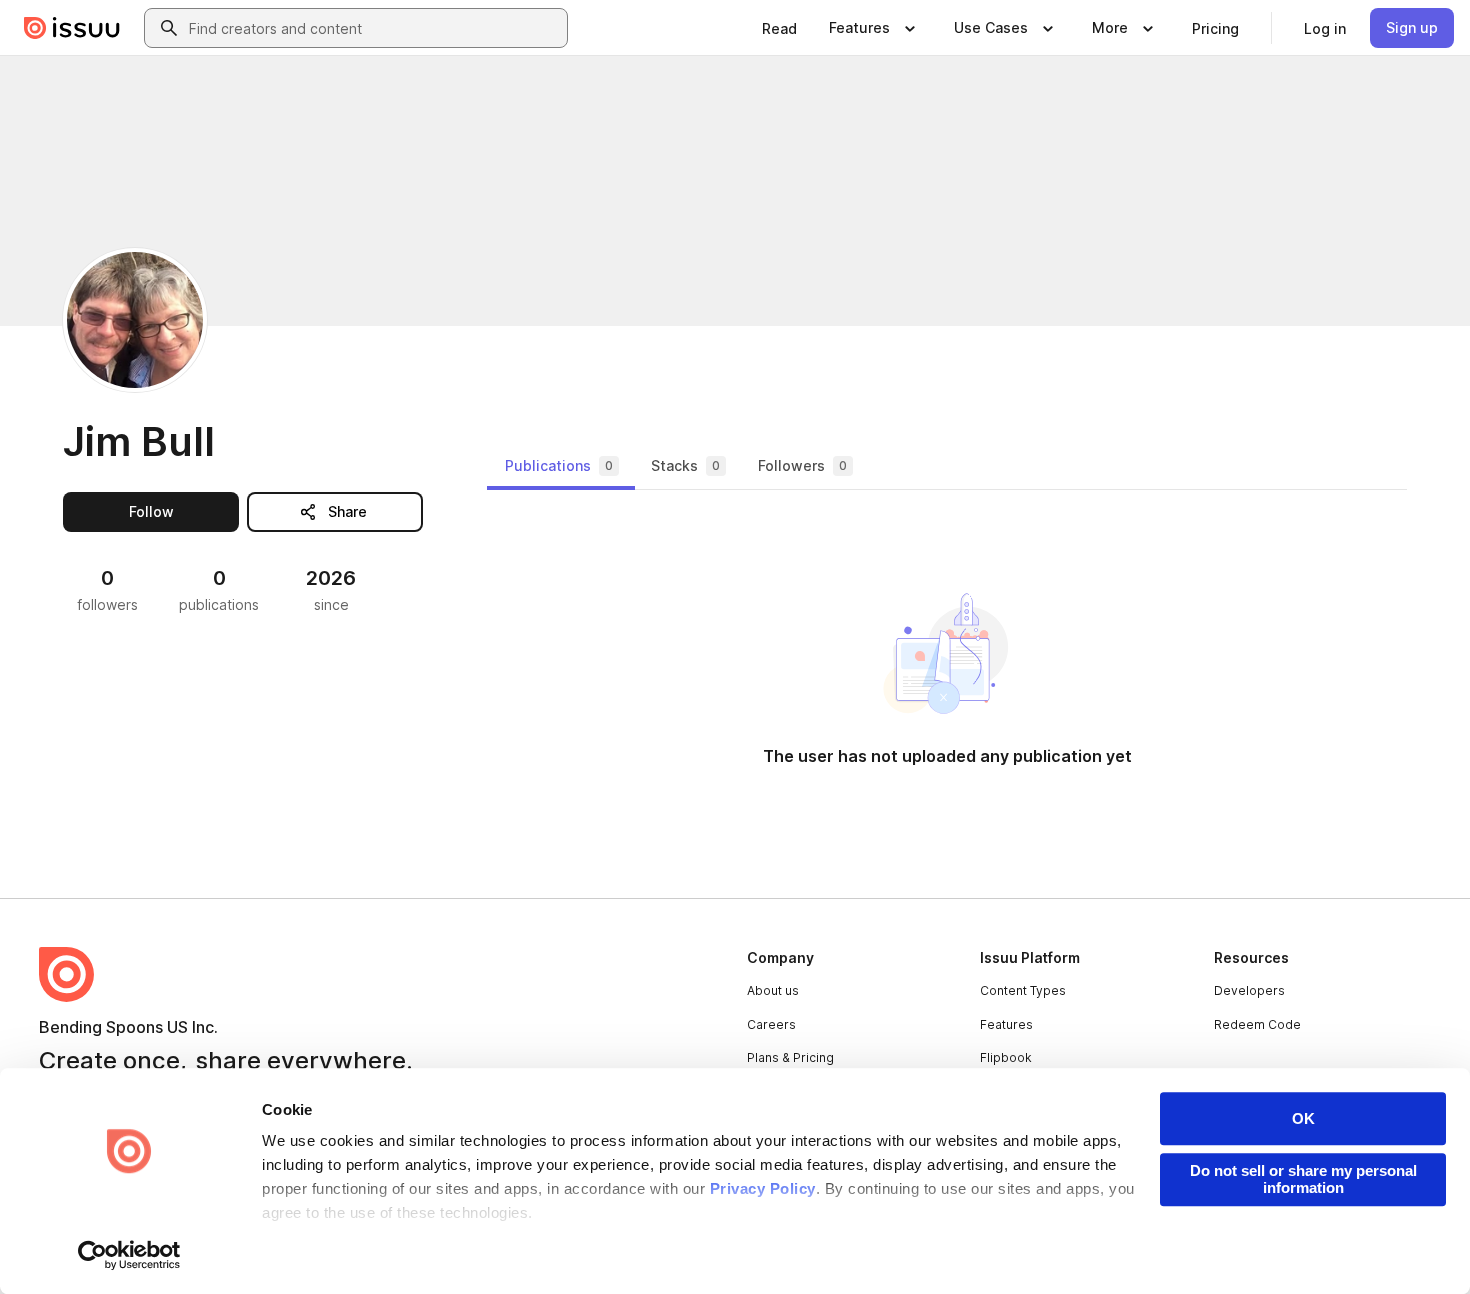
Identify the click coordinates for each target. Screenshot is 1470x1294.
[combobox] (374, 28)
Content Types (1023, 990)
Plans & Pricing (790, 1057)
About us (773, 990)
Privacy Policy (763, 1188)
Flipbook (1006, 1057)
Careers (771, 1024)
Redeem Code (1257, 1024)
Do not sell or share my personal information (1303, 1179)
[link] (779, 28)
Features (1006, 1024)
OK (1303, 1118)
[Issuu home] (72, 28)
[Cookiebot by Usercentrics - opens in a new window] (129, 1255)
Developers (1249, 990)
